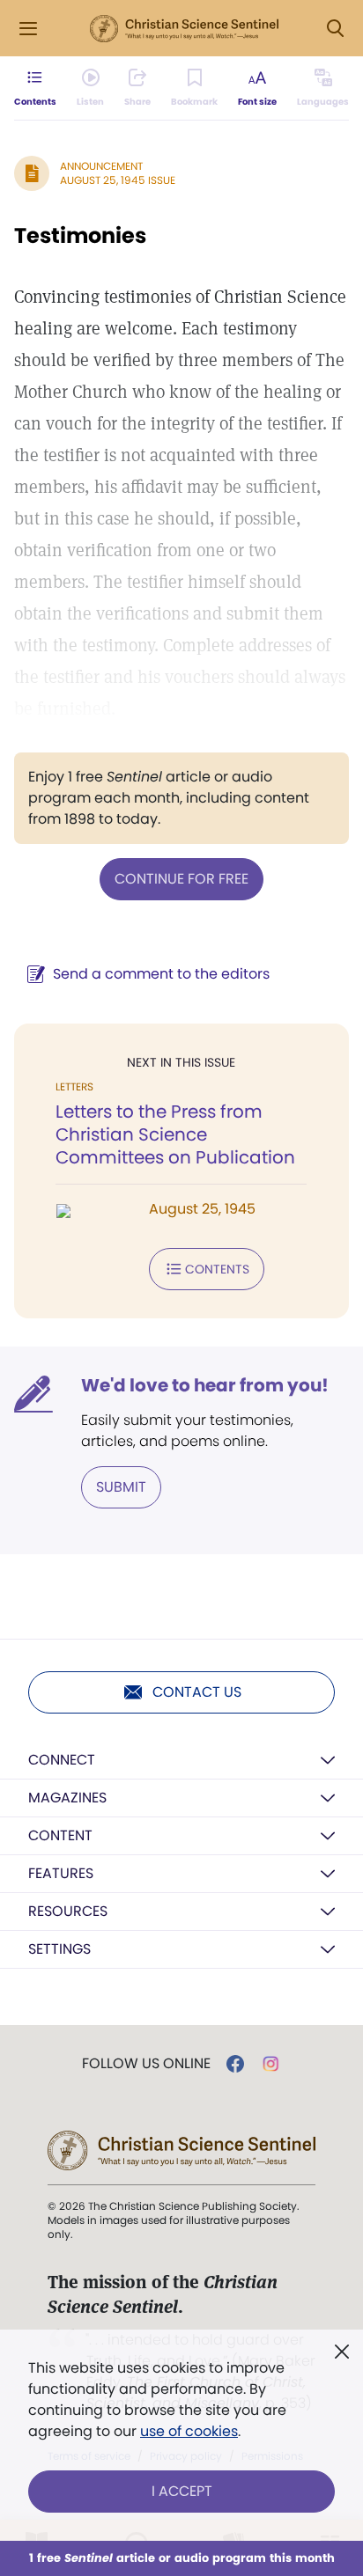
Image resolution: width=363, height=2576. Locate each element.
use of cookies (189, 2431)
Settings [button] (59, 1949)
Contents (217, 1269)
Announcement (101, 166)
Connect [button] (62, 1760)
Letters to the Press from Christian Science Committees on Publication (175, 1134)
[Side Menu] (28, 29)
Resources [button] (68, 1911)
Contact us (197, 1692)
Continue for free (181, 879)
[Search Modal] (335, 29)
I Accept (182, 2491)
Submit (121, 1487)
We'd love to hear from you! (205, 1385)
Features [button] (61, 1873)
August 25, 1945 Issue (118, 180)
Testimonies (80, 235)
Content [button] (60, 1835)
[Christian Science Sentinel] (184, 29)
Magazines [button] (67, 1798)
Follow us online (146, 2064)
